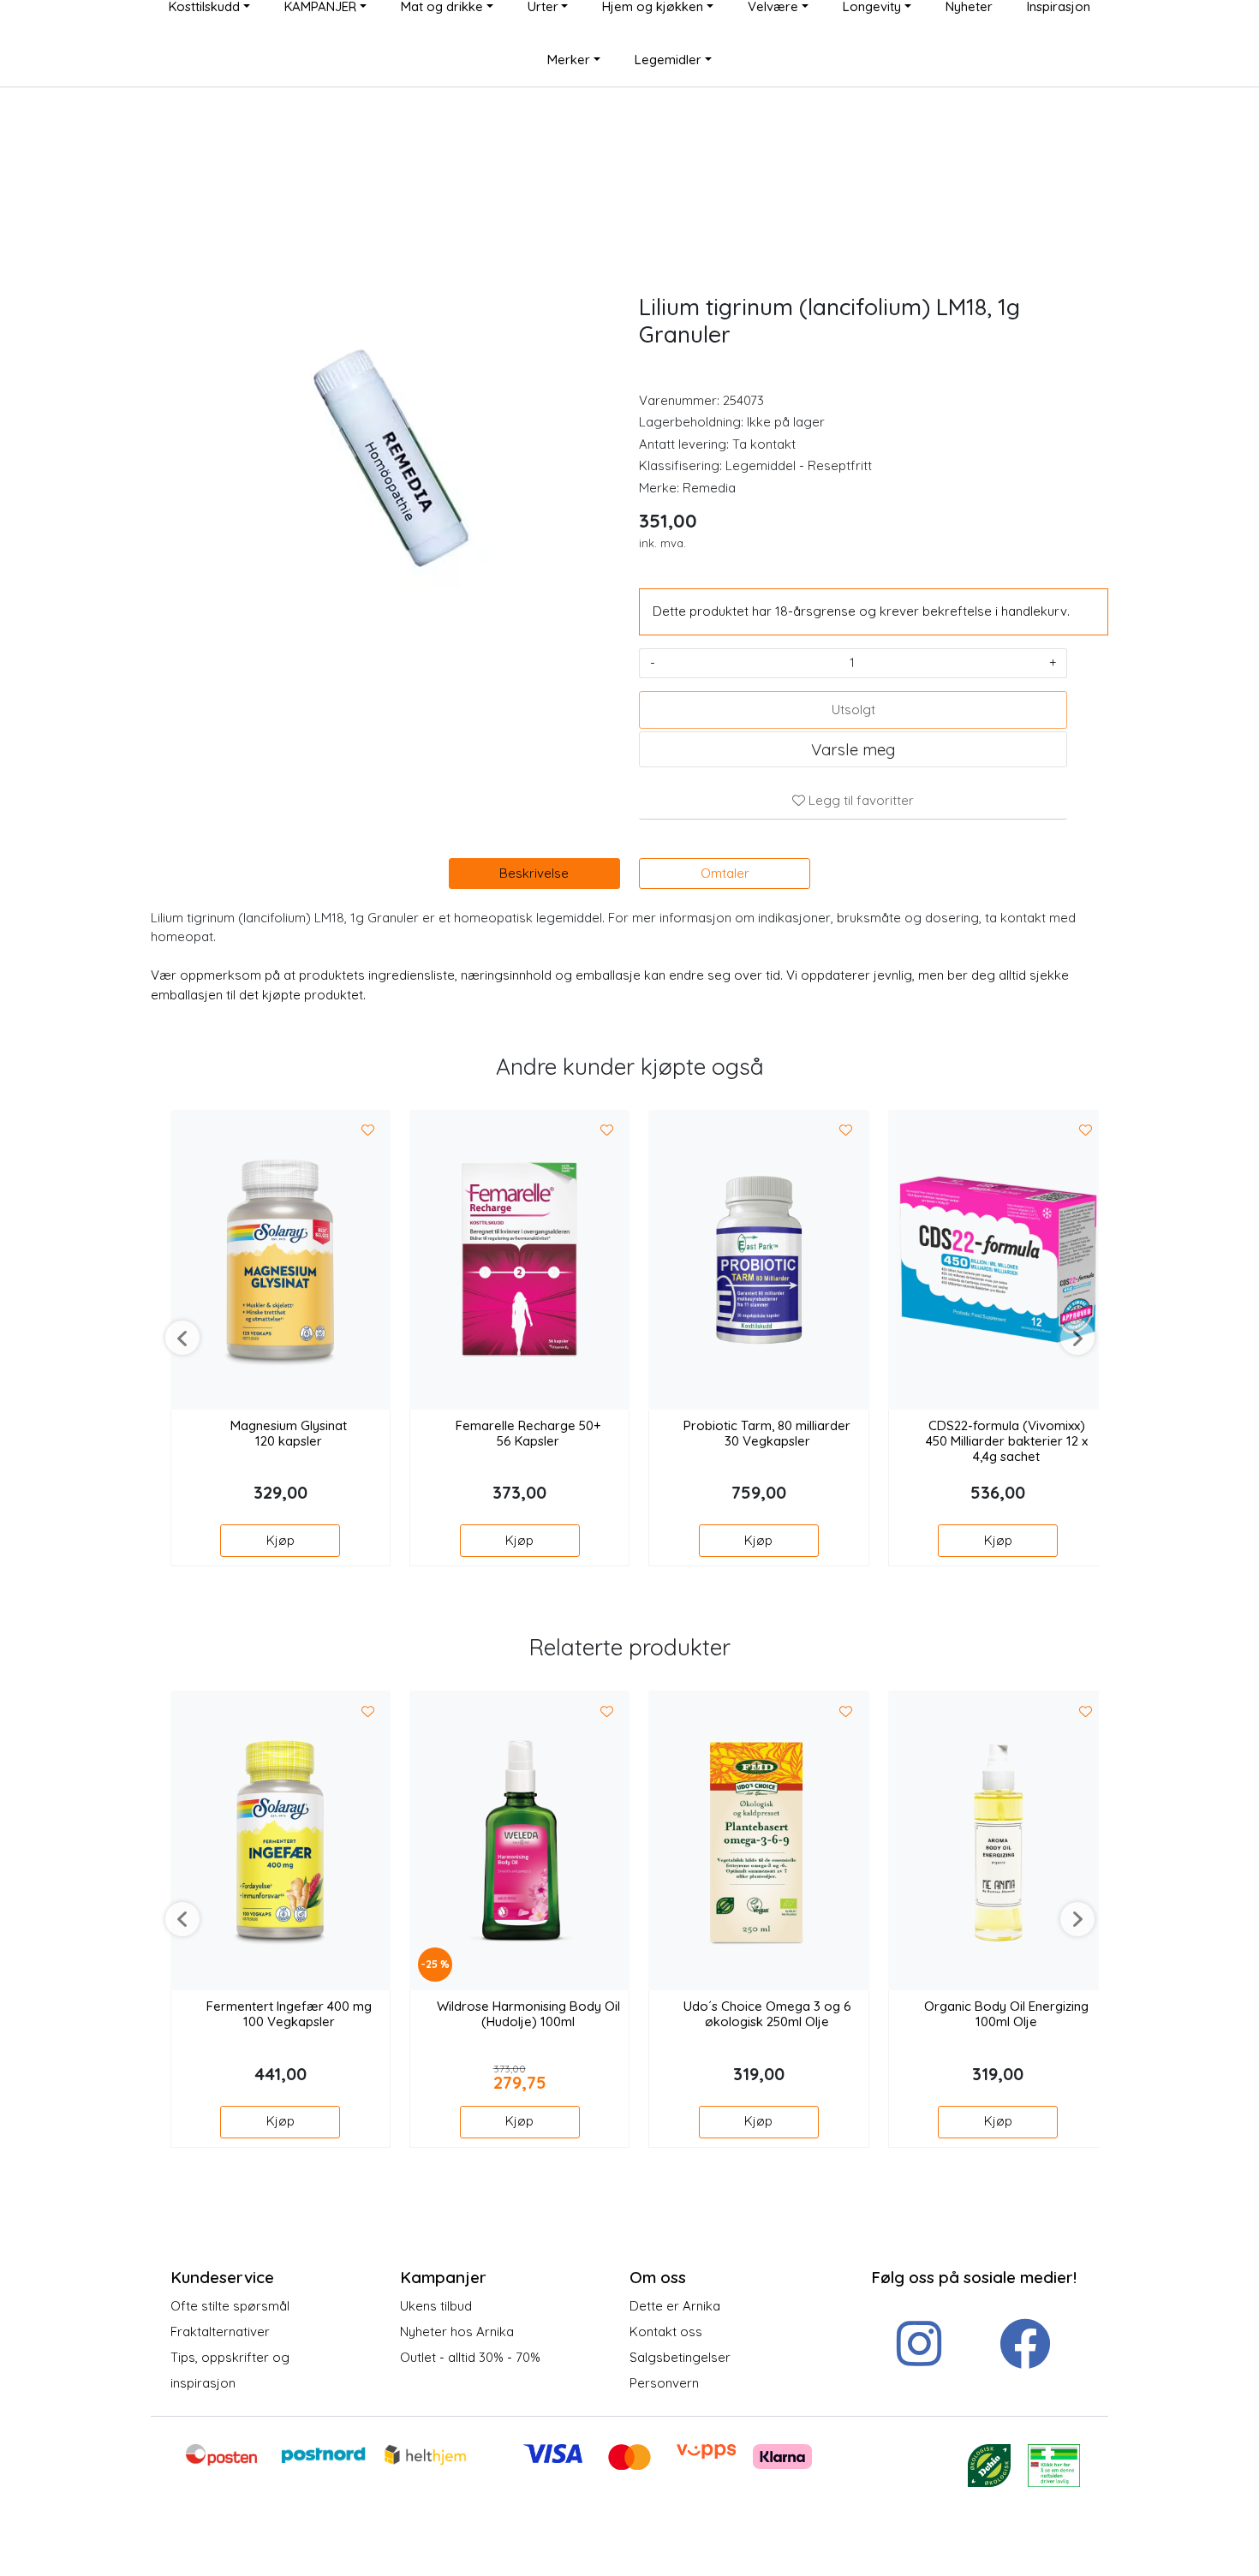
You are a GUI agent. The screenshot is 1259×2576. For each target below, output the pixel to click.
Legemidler (668, 60)
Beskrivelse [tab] (534, 873)
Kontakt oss (666, 2332)
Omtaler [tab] (725, 873)
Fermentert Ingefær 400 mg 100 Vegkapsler (289, 2014)
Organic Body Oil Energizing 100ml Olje (1006, 2014)
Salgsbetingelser (680, 2357)
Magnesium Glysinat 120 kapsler (289, 1434)
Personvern (664, 2383)
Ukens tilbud (436, 2306)
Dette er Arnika (675, 2306)
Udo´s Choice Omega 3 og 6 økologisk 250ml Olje (767, 2014)
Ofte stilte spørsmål (230, 2306)
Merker (569, 60)
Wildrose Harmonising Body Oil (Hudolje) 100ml (528, 2014)
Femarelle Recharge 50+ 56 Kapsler (528, 1434)
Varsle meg (853, 749)
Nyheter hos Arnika (457, 2332)
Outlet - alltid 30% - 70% (470, 2357)
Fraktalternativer (220, 2332)
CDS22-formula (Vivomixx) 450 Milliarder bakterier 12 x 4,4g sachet (1007, 1441)
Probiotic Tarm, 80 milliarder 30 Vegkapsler (767, 1434)
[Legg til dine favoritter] (368, 1131)
